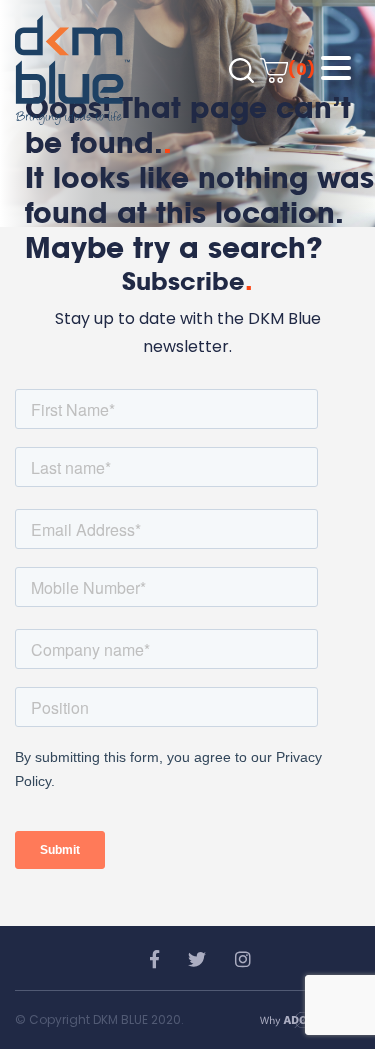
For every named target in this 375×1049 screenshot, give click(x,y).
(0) (301, 69)
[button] (336, 68)
